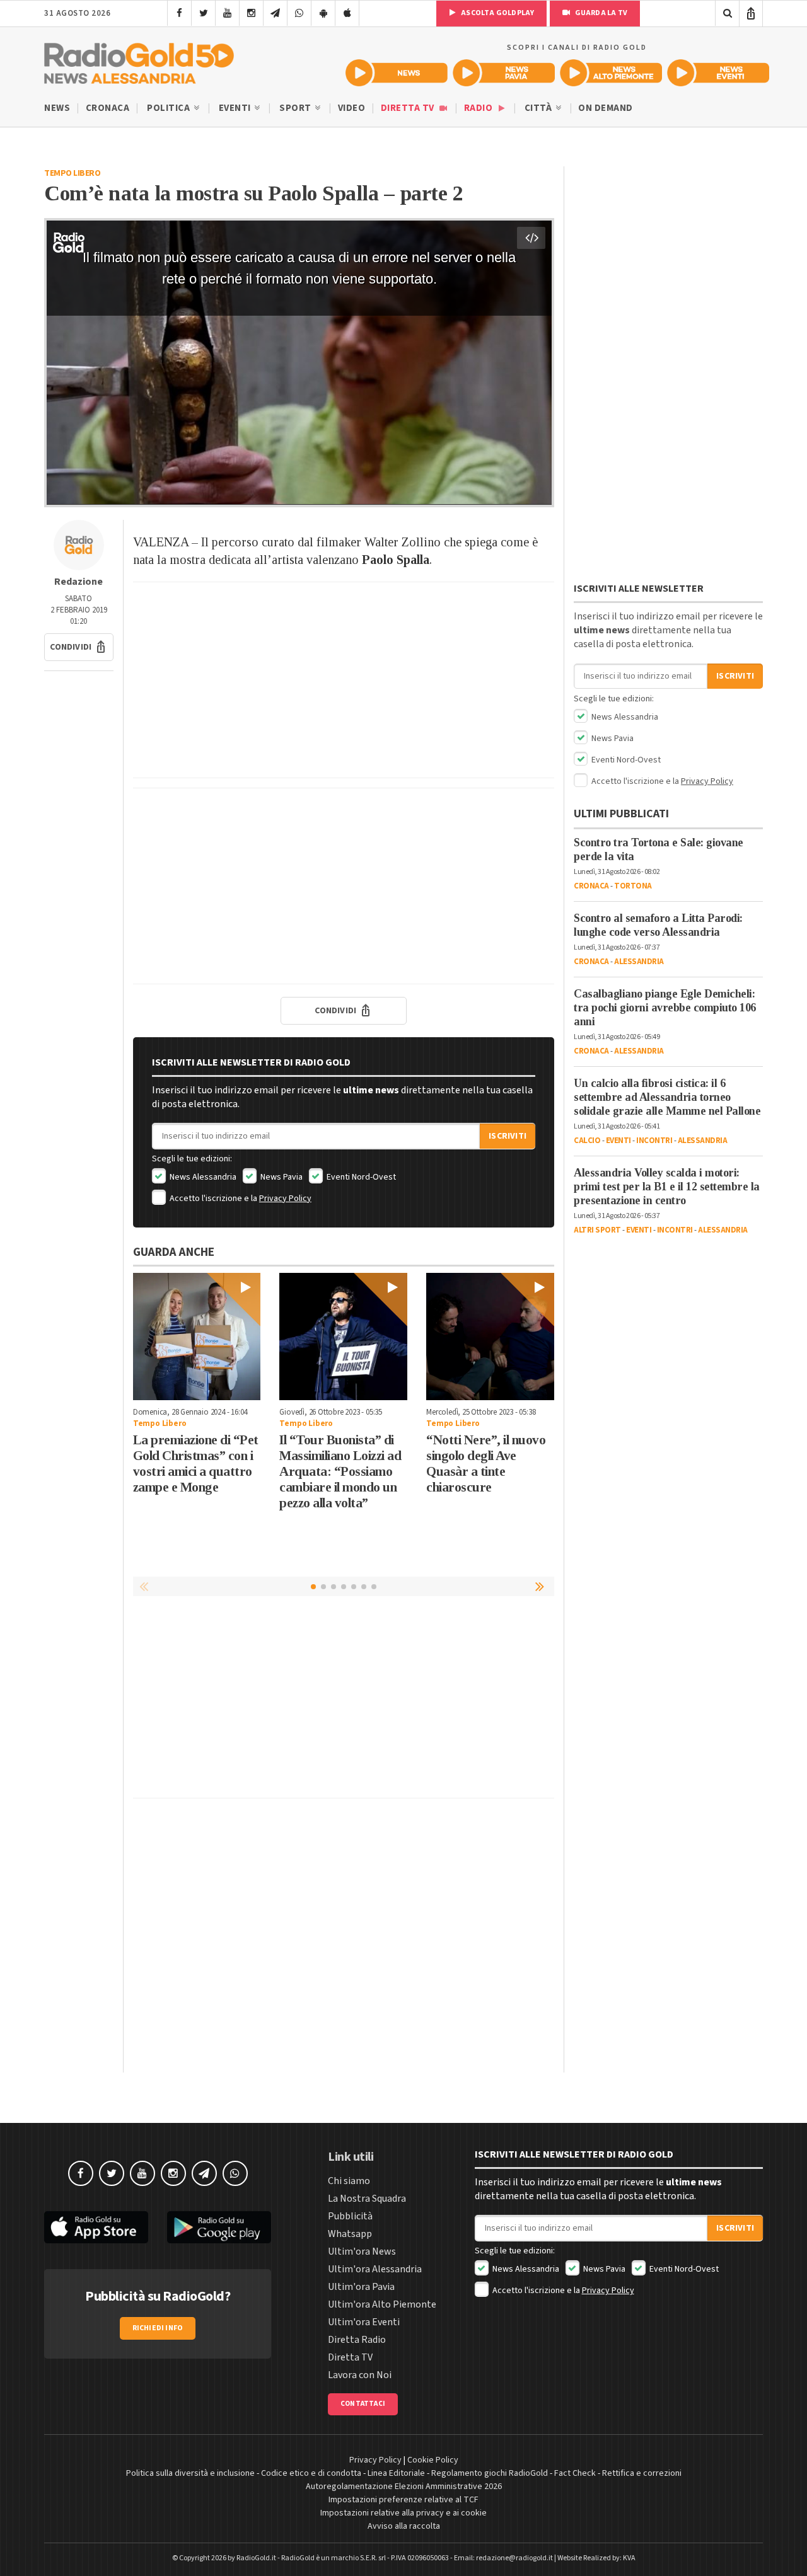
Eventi (236, 108)
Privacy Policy (285, 1199)
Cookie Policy (433, 2460)
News (57, 108)
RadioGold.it (256, 2558)
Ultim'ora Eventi (364, 2322)
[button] (79, 647)
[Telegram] (275, 13)
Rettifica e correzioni (642, 2473)
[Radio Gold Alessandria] (139, 60)
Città (539, 108)
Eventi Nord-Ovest (360, 1177)
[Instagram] (251, 13)
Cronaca (108, 108)
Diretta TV (409, 108)
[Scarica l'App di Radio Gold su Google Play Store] (219, 2227)
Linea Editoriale (396, 2473)
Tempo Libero (72, 173)
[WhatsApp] (299, 13)
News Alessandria (202, 1177)
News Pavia (281, 1177)
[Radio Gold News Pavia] (504, 73)
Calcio (587, 1141)
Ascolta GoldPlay (497, 13)
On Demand (606, 108)
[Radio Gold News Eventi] (718, 73)
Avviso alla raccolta (404, 2526)
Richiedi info (158, 2328)
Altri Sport (597, 1230)
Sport (296, 108)
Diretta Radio (357, 2340)
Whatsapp (350, 2234)
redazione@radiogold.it (514, 2558)
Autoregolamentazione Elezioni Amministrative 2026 (404, 2487)
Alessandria (639, 962)
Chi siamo (349, 2181)
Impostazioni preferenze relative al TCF (403, 2500)
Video (352, 108)
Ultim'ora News (362, 2251)
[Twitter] (203, 13)
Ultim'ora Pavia (361, 2287)
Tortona (633, 886)
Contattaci (363, 2404)
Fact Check (575, 2473)
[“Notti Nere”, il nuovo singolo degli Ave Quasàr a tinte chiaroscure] (490, 1337)
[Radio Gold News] (397, 73)
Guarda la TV (600, 13)
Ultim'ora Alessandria (375, 2269)
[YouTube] (227, 13)
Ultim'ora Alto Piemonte (382, 2304)
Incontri (654, 1141)
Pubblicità (350, 2216)
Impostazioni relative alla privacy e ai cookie (403, 2513)
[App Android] (323, 13)
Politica (170, 108)
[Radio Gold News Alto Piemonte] (611, 73)
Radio (479, 108)
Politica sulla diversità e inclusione (190, 2473)
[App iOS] (347, 13)
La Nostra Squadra (367, 2199)
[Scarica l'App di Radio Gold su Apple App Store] (96, 2227)
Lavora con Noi (360, 2375)
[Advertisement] (344, 680)
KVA (629, 2558)
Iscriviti (508, 1136)
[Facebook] (179, 13)
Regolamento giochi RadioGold (490, 2473)
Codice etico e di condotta (311, 2473)
